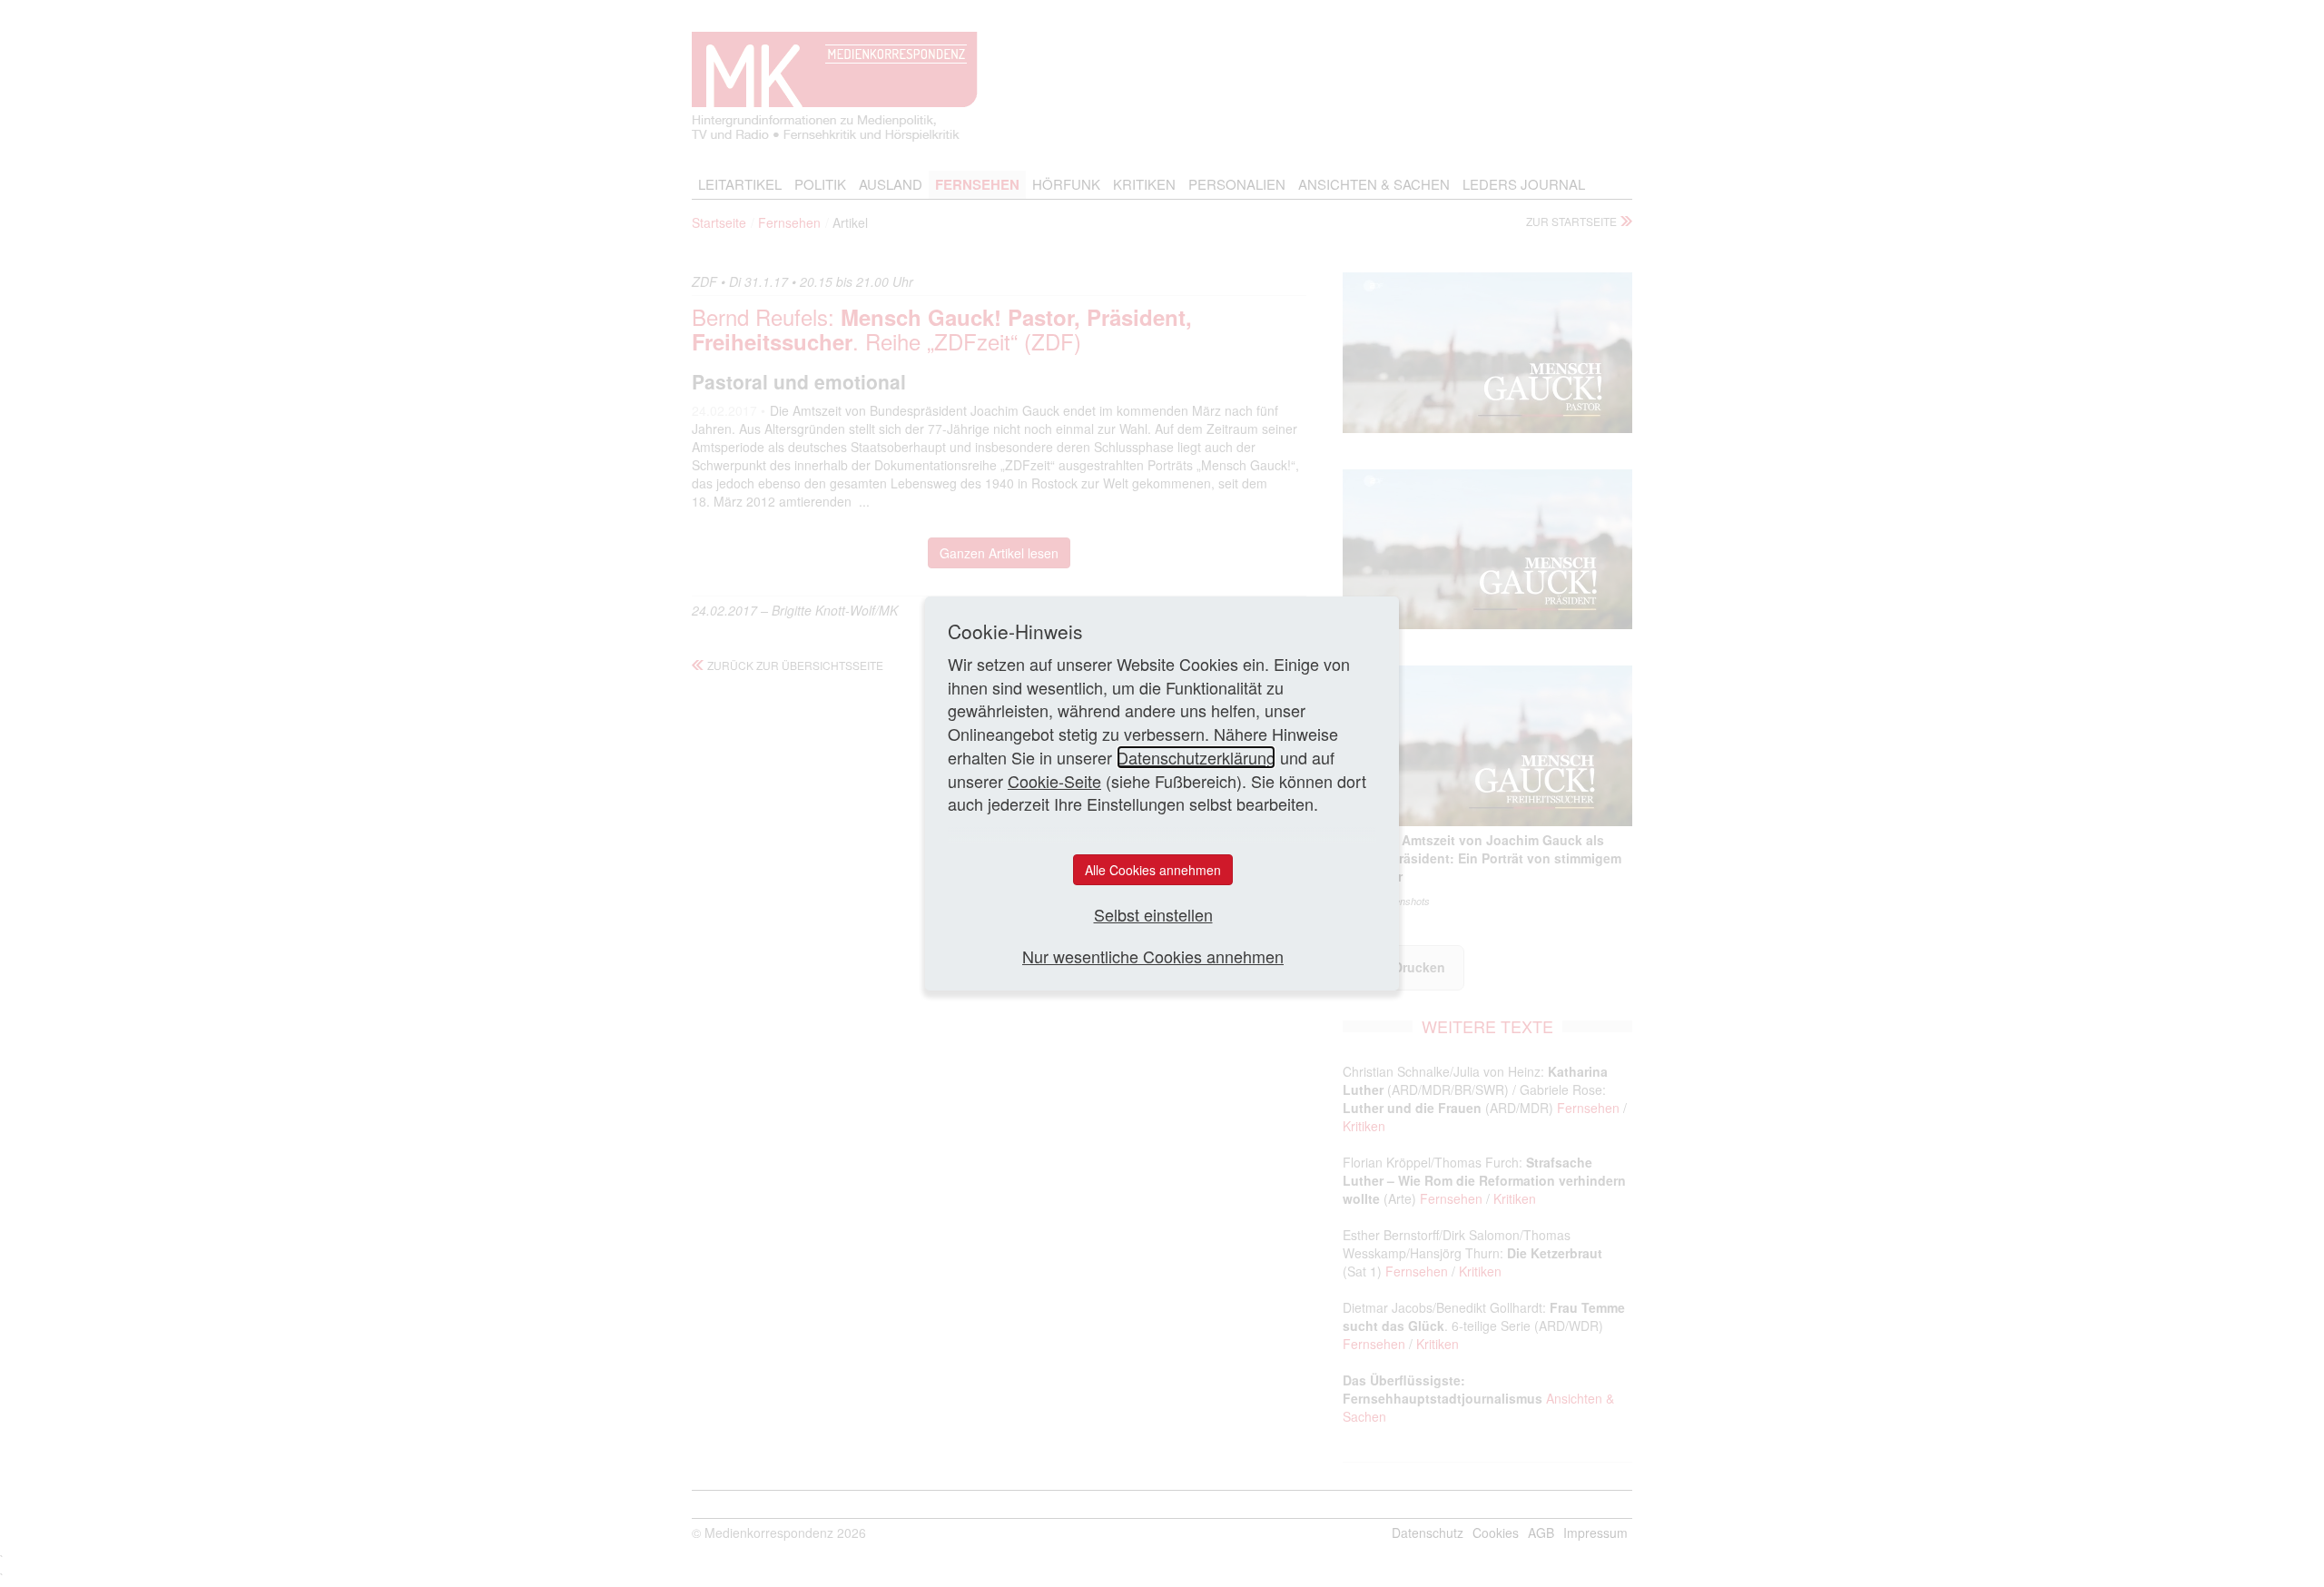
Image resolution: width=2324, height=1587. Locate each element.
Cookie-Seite (1054, 781)
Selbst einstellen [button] (1153, 915)
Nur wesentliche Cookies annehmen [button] (1153, 956)
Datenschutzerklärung (1196, 757)
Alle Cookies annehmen (1153, 870)
